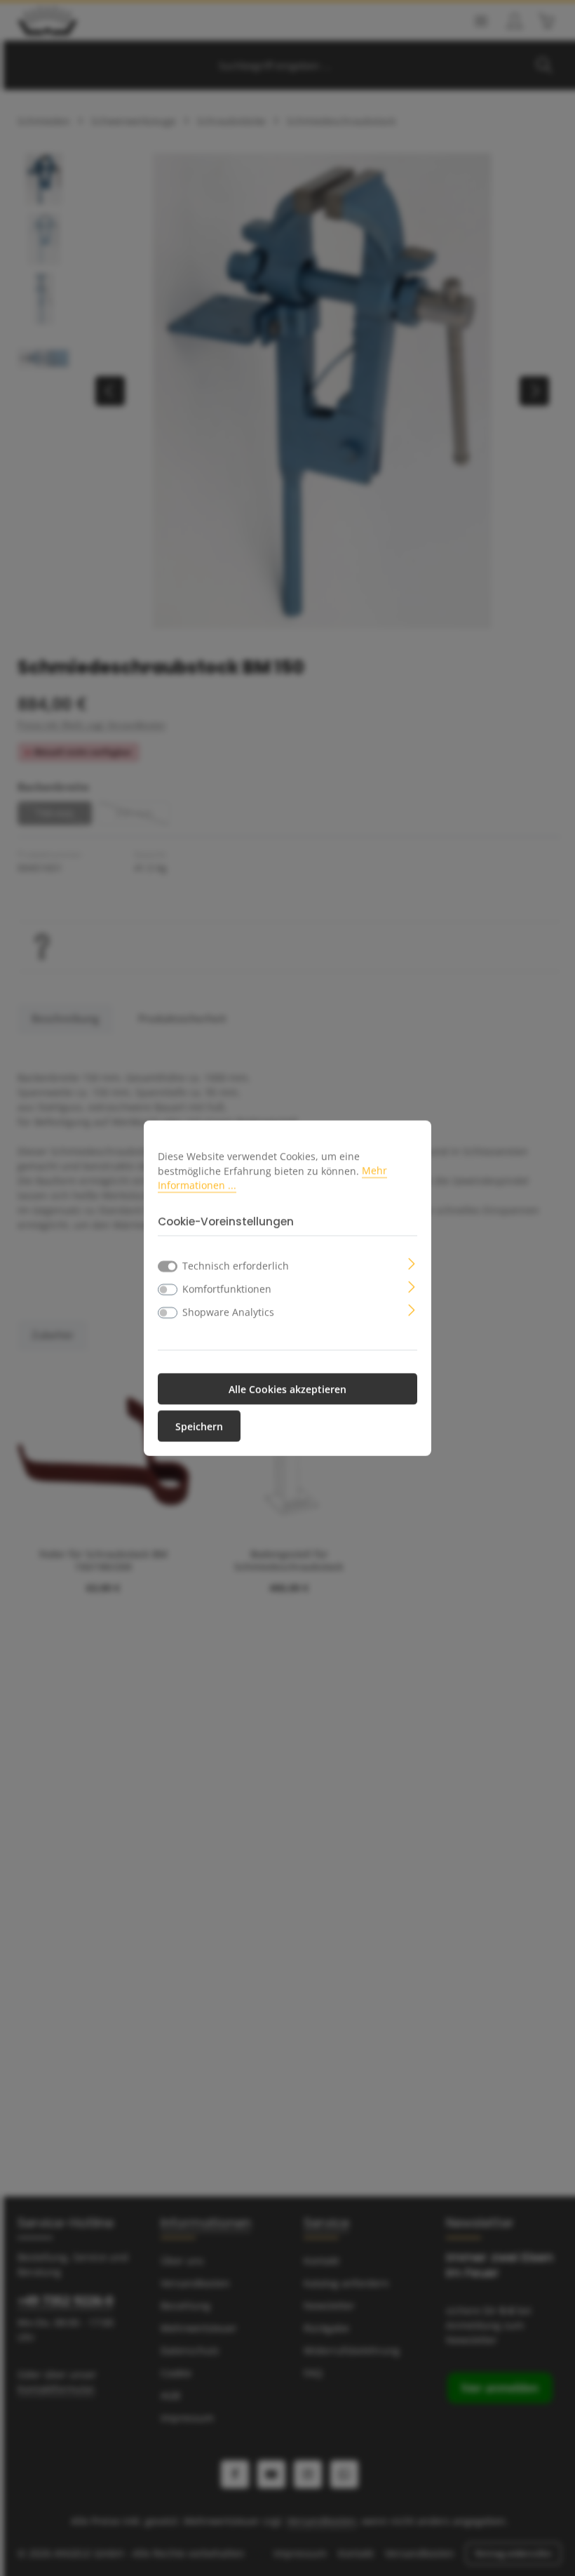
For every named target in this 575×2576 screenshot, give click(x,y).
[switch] (168, 1290)
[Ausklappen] (412, 1263)
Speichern (199, 1426)
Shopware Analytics (228, 1312)
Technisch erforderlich (236, 1266)
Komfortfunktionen (227, 1289)
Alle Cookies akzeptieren (287, 1389)
